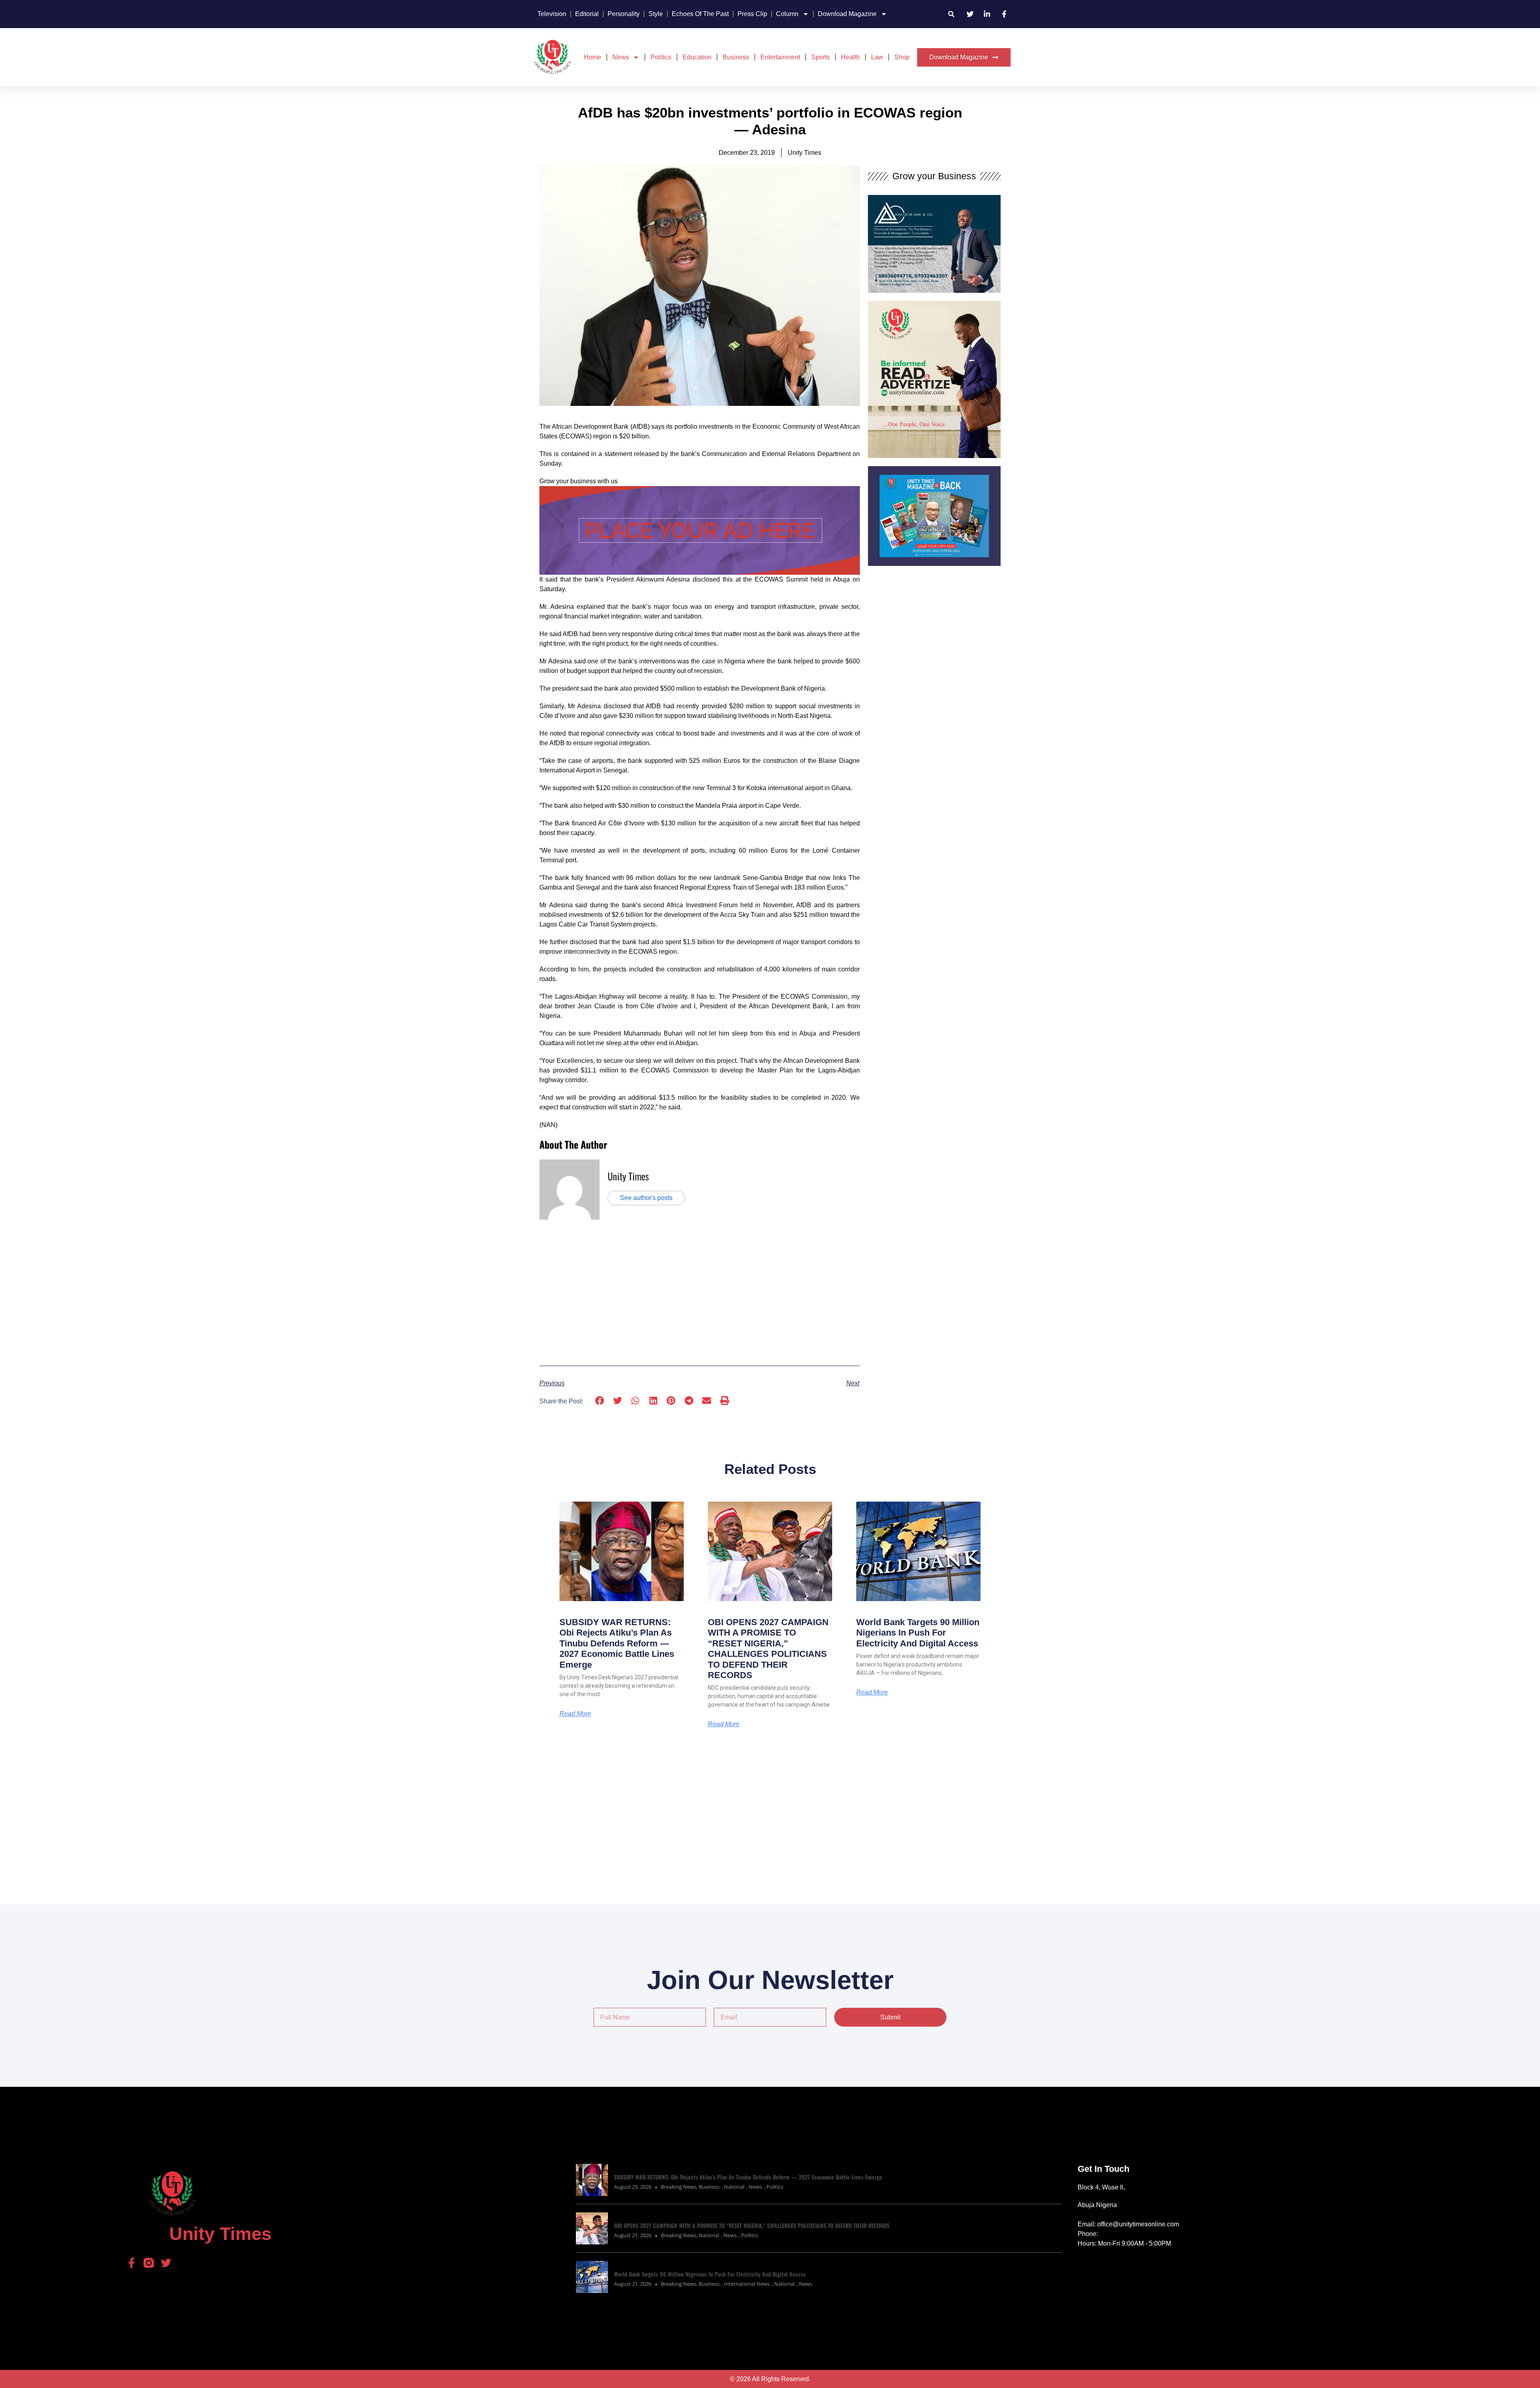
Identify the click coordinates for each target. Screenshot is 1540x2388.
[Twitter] (166, 2263)
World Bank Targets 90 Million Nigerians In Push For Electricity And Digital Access (918, 1633)
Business (736, 57)
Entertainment (780, 57)
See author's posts (646, 1198)
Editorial (587, 14)
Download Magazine (847, 14)
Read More (575, 1714)
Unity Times (628, 1176)
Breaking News (679, 2187)
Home (593, 57)
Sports (821, 57)
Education (697, 57)
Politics (661, 57)
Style (656, 14)
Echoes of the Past (700, 14)
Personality (624, 14)
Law (877, 57)
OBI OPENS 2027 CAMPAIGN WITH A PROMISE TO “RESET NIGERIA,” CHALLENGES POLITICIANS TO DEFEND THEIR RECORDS (768, 1649)
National (734, 2187)
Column (787, 14)
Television (552, 14)
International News (747, 2284)
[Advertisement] (700, 1292)
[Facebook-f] (132, 2263)
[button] (951, 14)
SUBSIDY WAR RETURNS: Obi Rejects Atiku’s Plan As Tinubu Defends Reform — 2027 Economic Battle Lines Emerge (617, 1643)
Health (850, 57)
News (621, 57)
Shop (902, 57)
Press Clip (752, 14)
